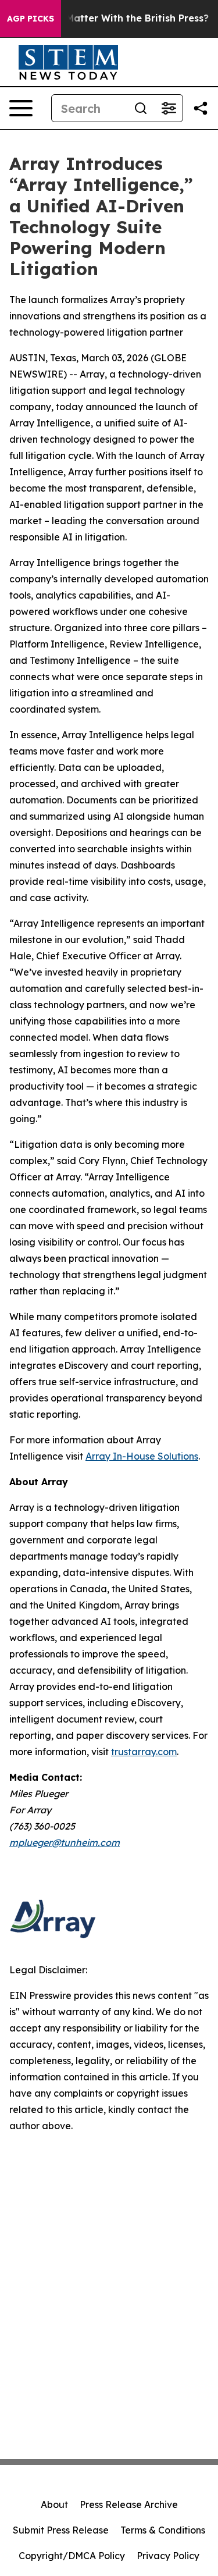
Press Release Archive (129, 2504)
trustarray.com (144, 1752)
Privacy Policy (168, 2556)
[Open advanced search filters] (169, 108)
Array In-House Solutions (142, 1456)
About (54, 2504)
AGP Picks (31, 19)
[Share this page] (201, 108)
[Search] (141, 108)
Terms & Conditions (163, 2530)
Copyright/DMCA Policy (72, 2556)
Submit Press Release (61, 2530)
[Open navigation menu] (21, 108)
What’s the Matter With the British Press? (110, 18)
